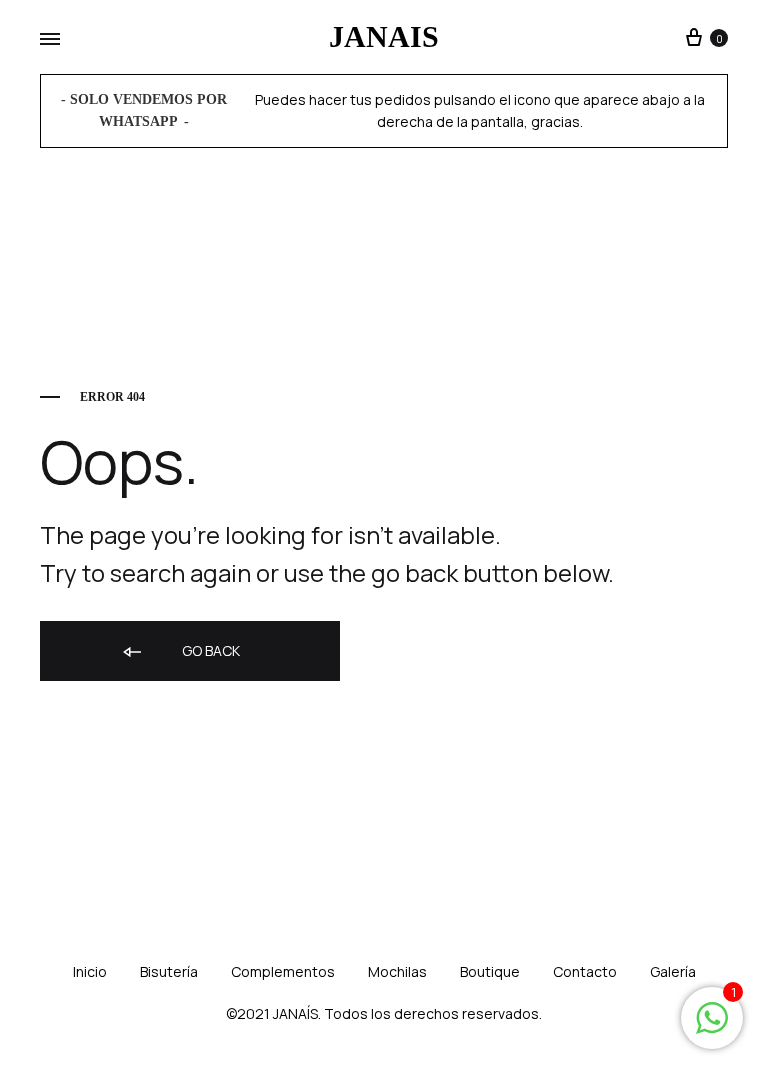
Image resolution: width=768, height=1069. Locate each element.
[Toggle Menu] (50, 40)
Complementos (283, 971)
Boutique (490, 971)
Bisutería (169, 971)
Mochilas (397, 971)
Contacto (585, 971)
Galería (673, 971)
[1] (712, 1027)
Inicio (90, 971)
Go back (209, 650)
